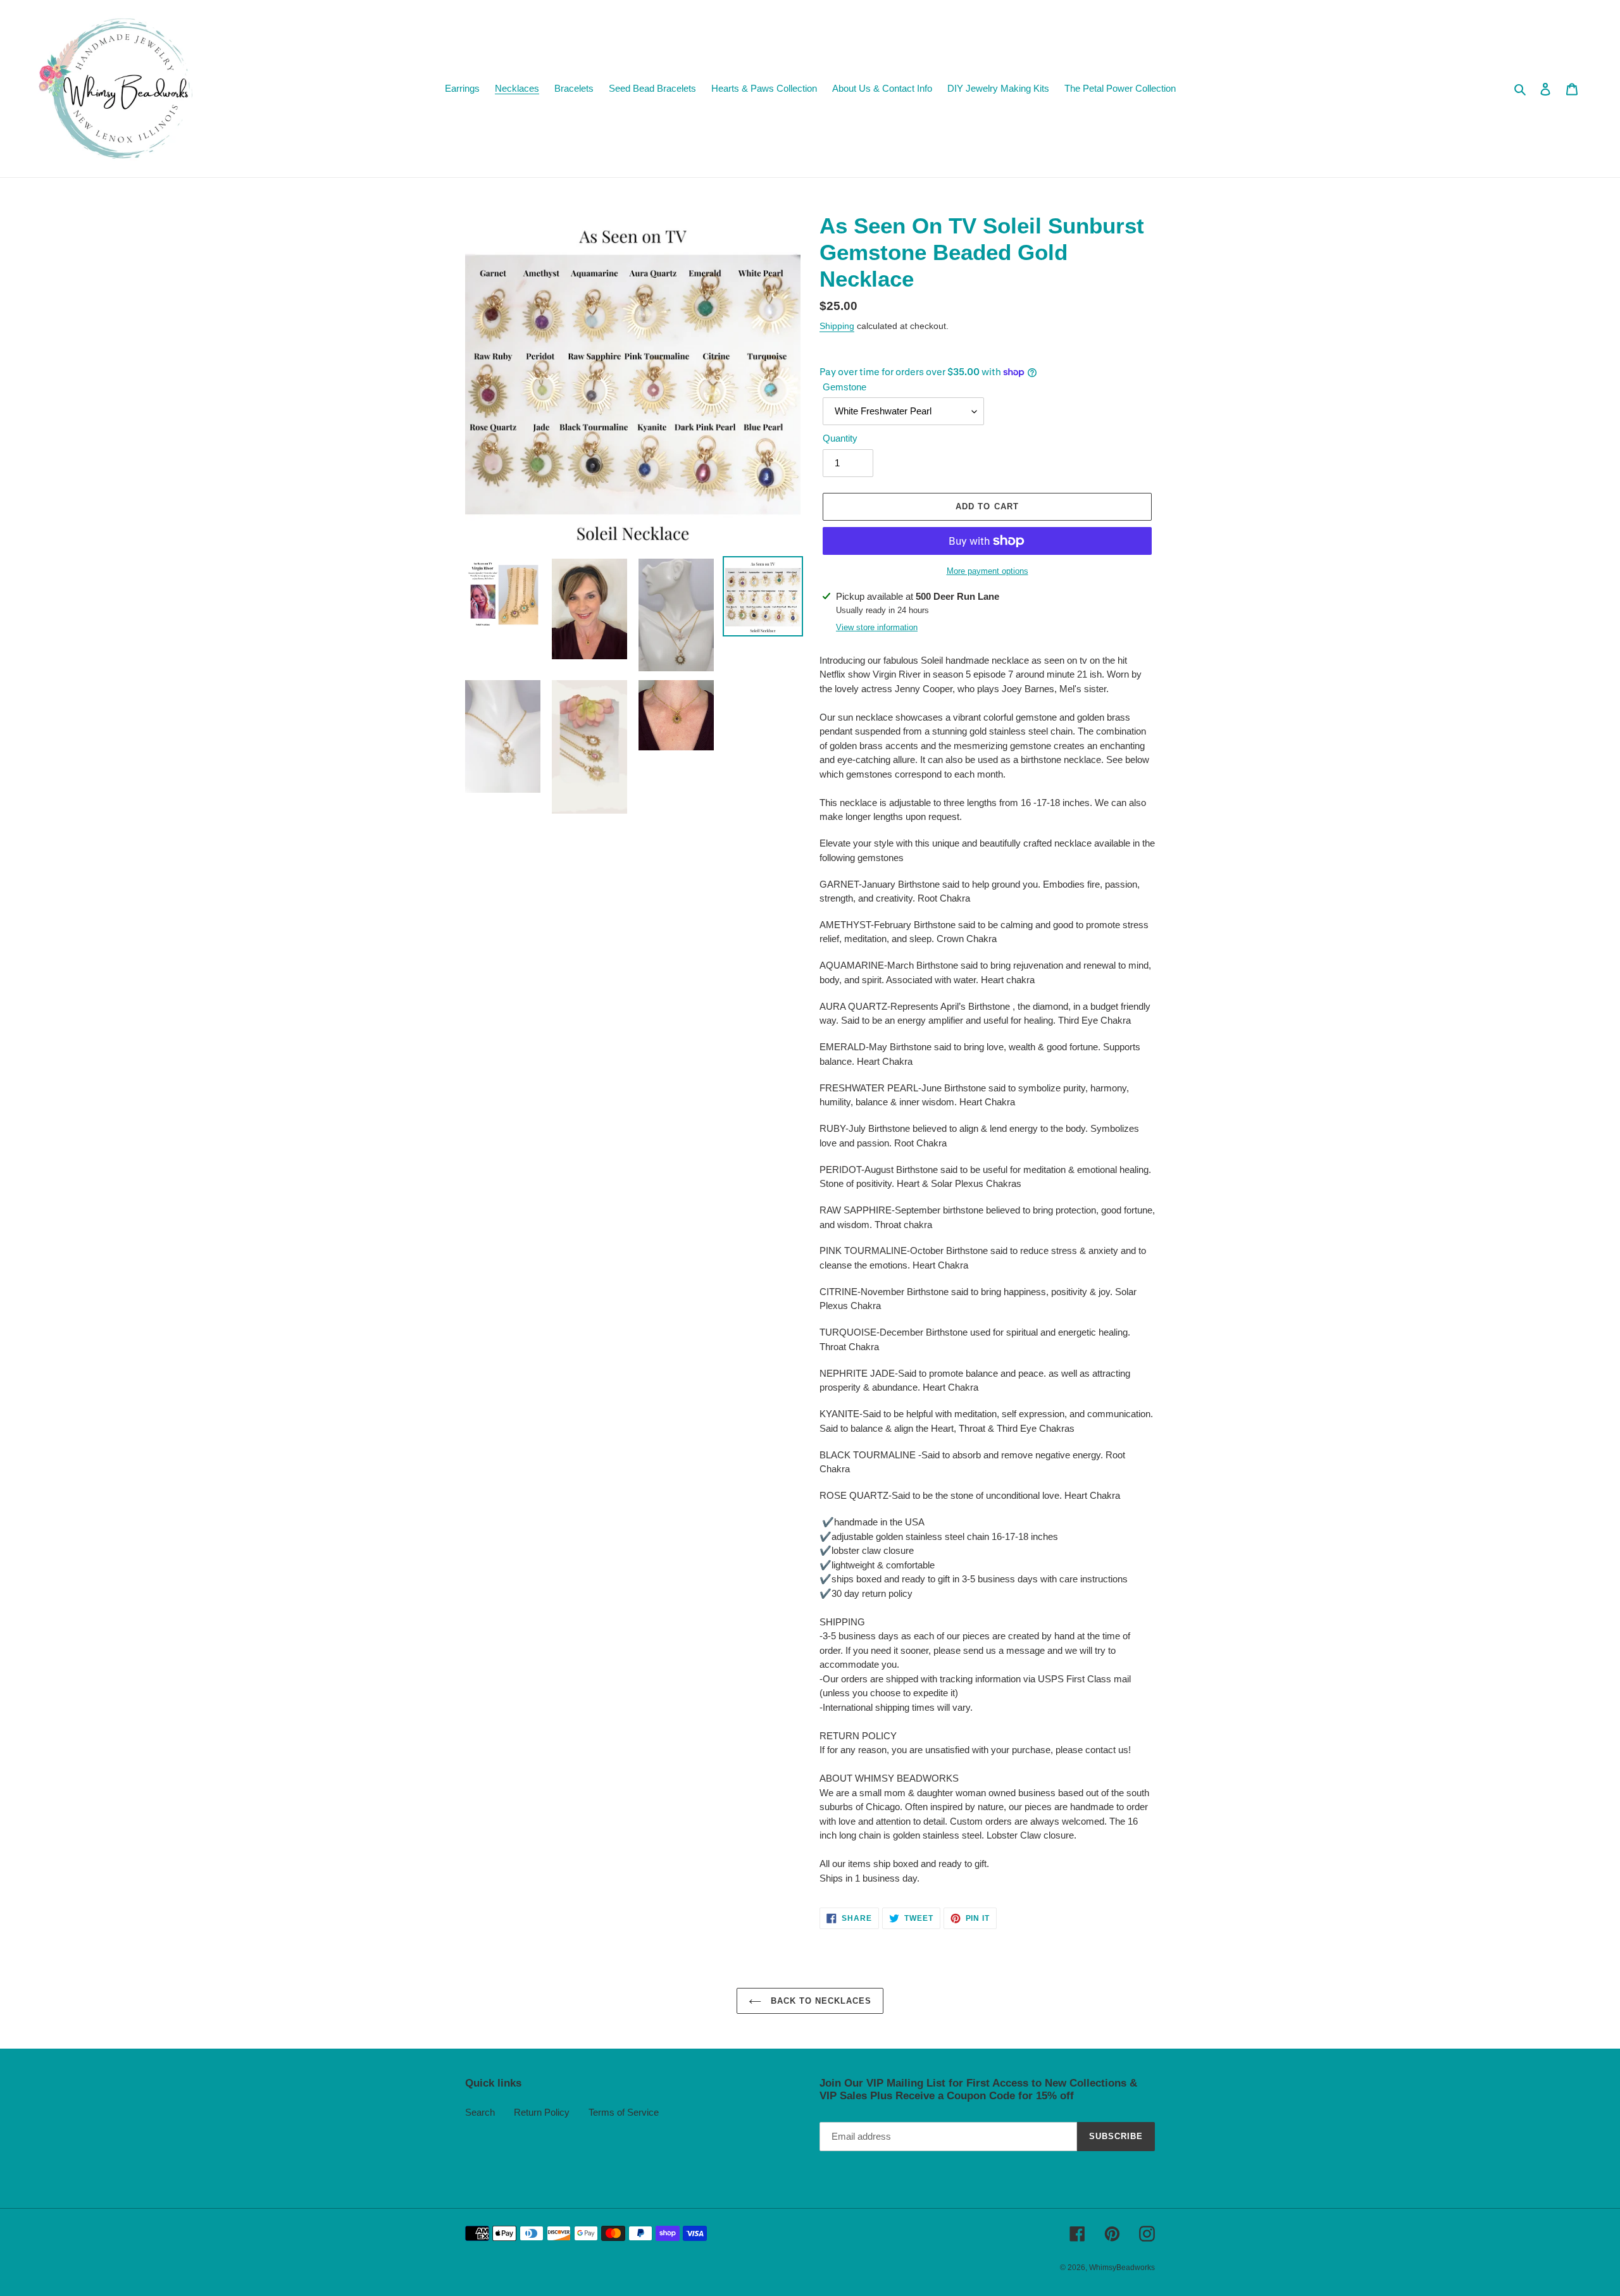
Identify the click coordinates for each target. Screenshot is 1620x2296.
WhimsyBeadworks (1122, 2268)
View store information (877, 627)
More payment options (988, 571)
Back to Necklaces (820, 2001)
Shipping (837, 326)
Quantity (840, 438)
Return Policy (542, 2112)
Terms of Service (624, 2112)
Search (480, 2112)
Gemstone (844, 387)
